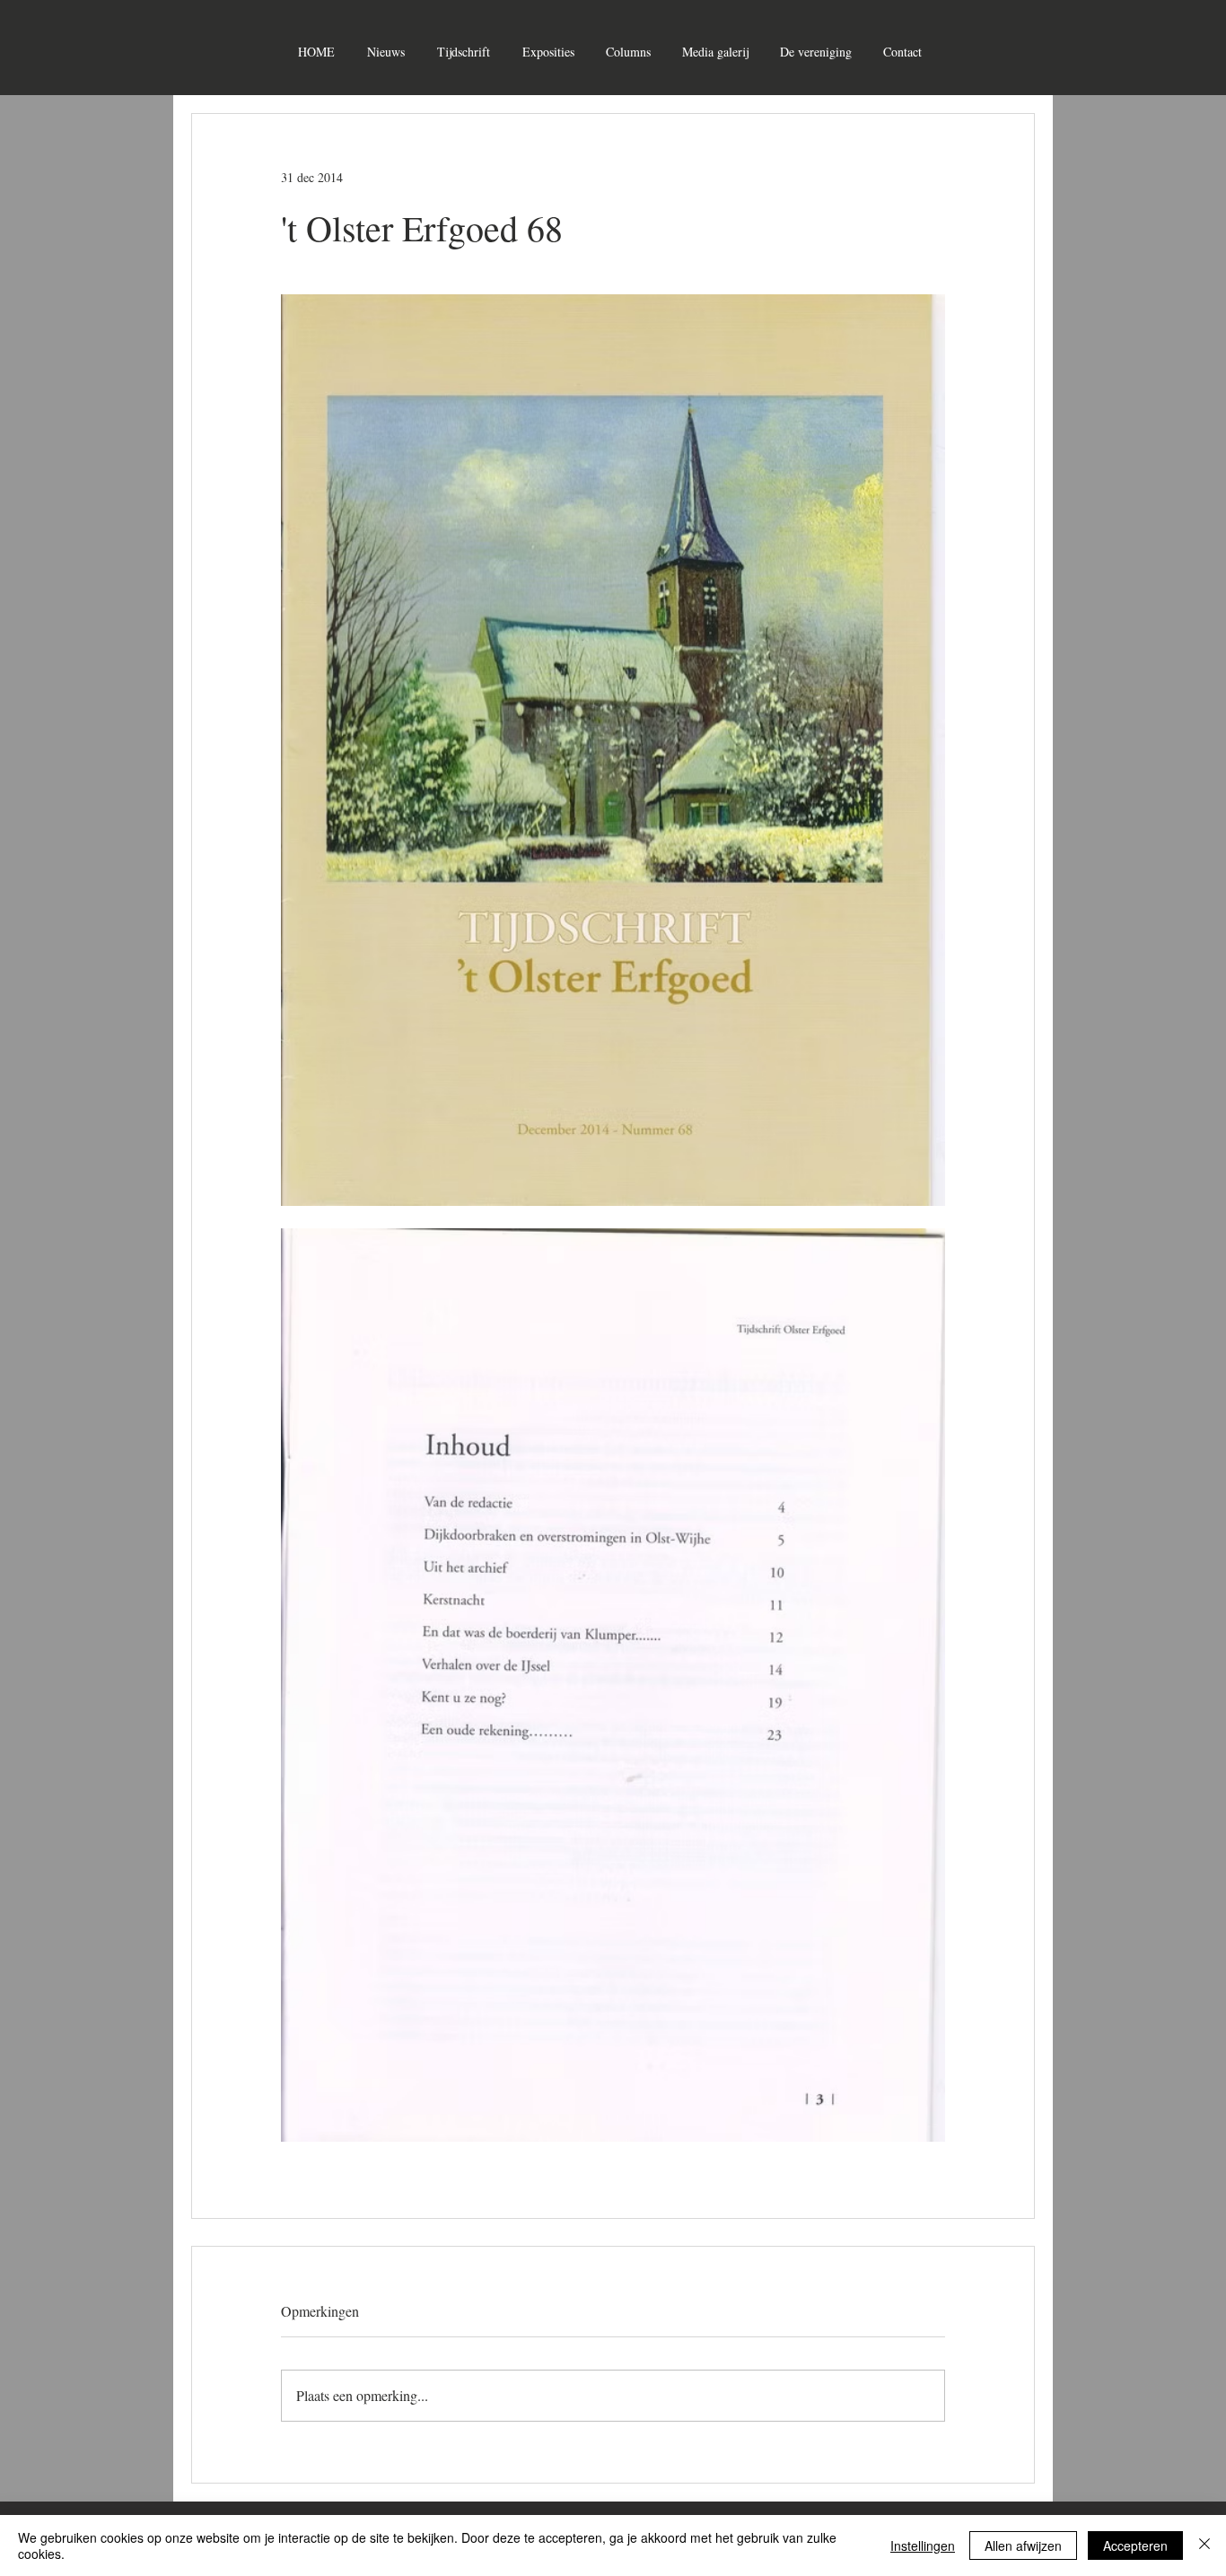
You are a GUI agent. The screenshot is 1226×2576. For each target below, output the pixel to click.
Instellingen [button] (923, 2545)
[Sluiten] (1204, 2545)
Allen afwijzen (1023, 2545)
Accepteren (1135, 2545)
